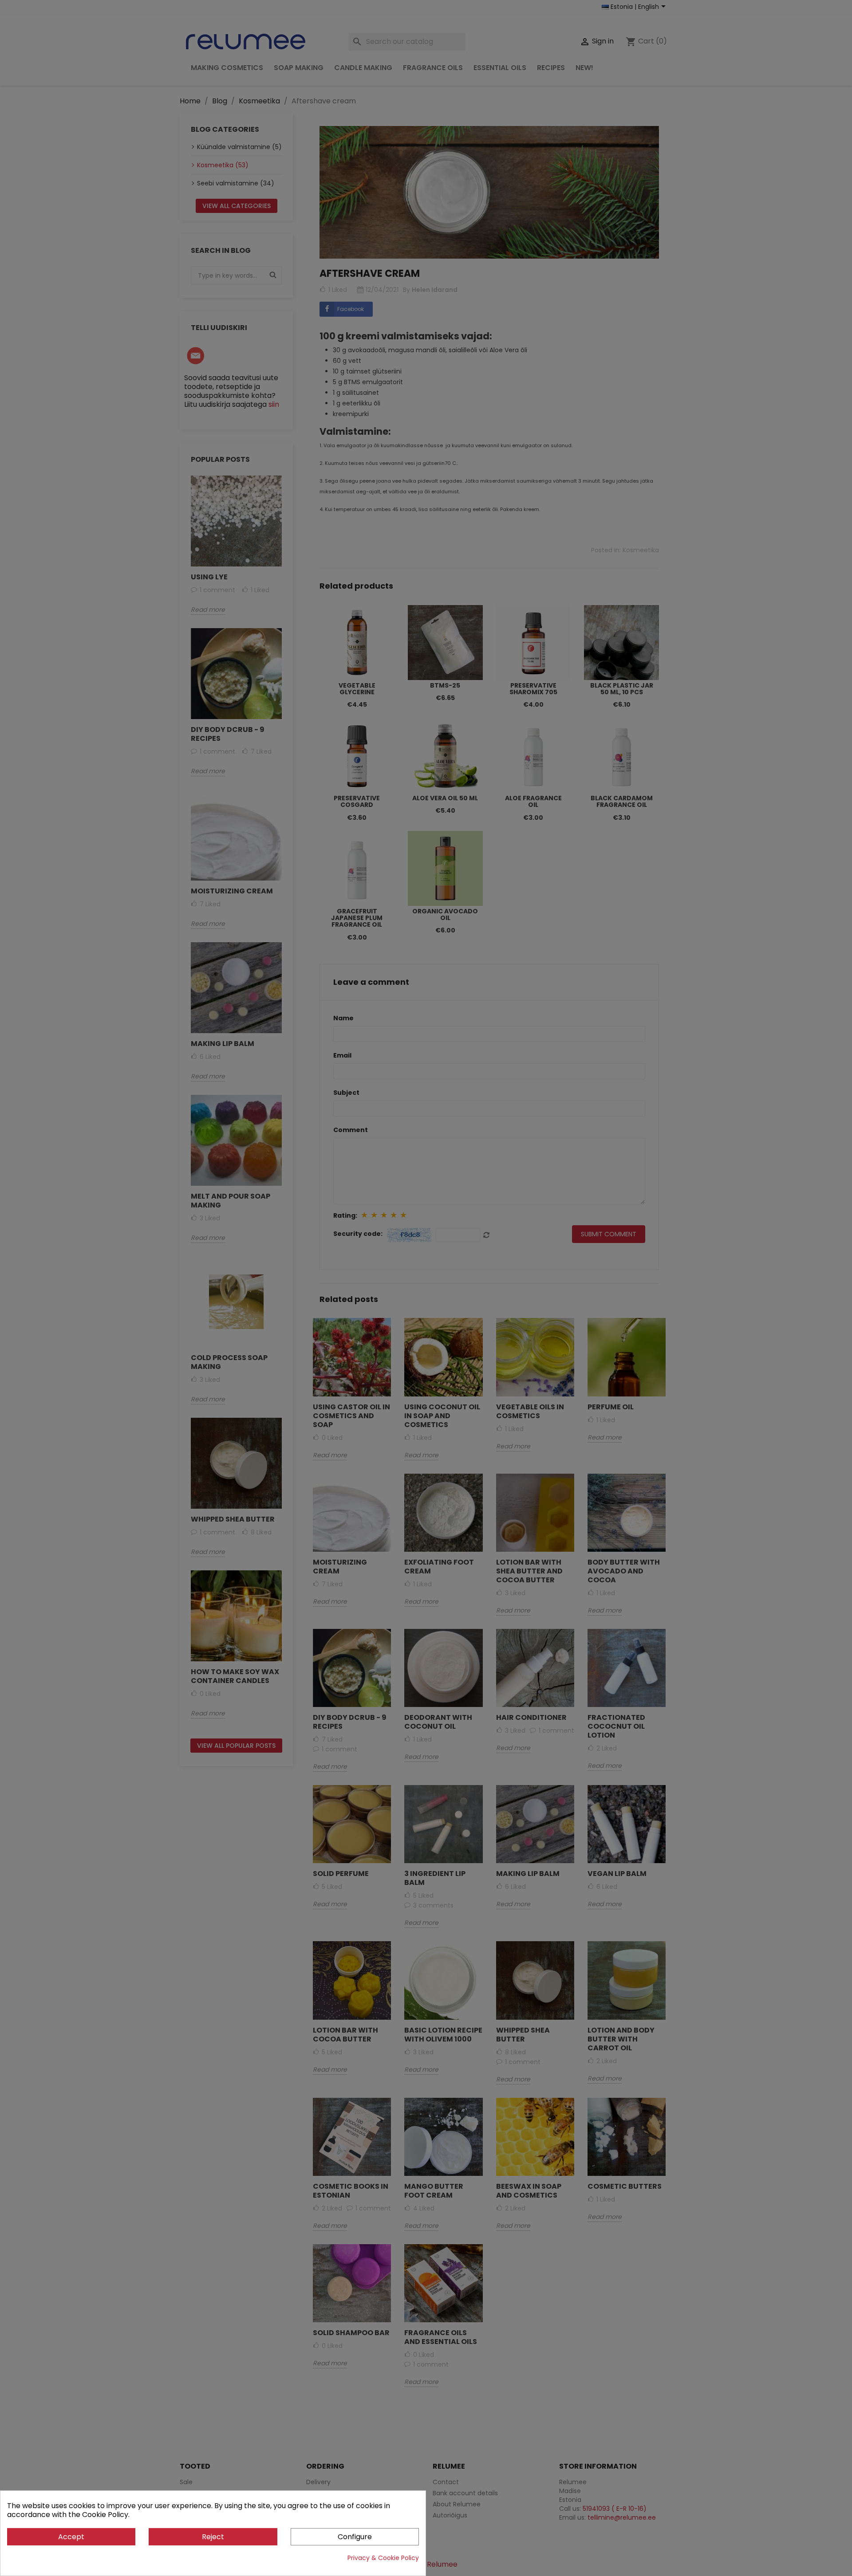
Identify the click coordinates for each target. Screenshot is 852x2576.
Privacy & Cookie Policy (383, 2558)
